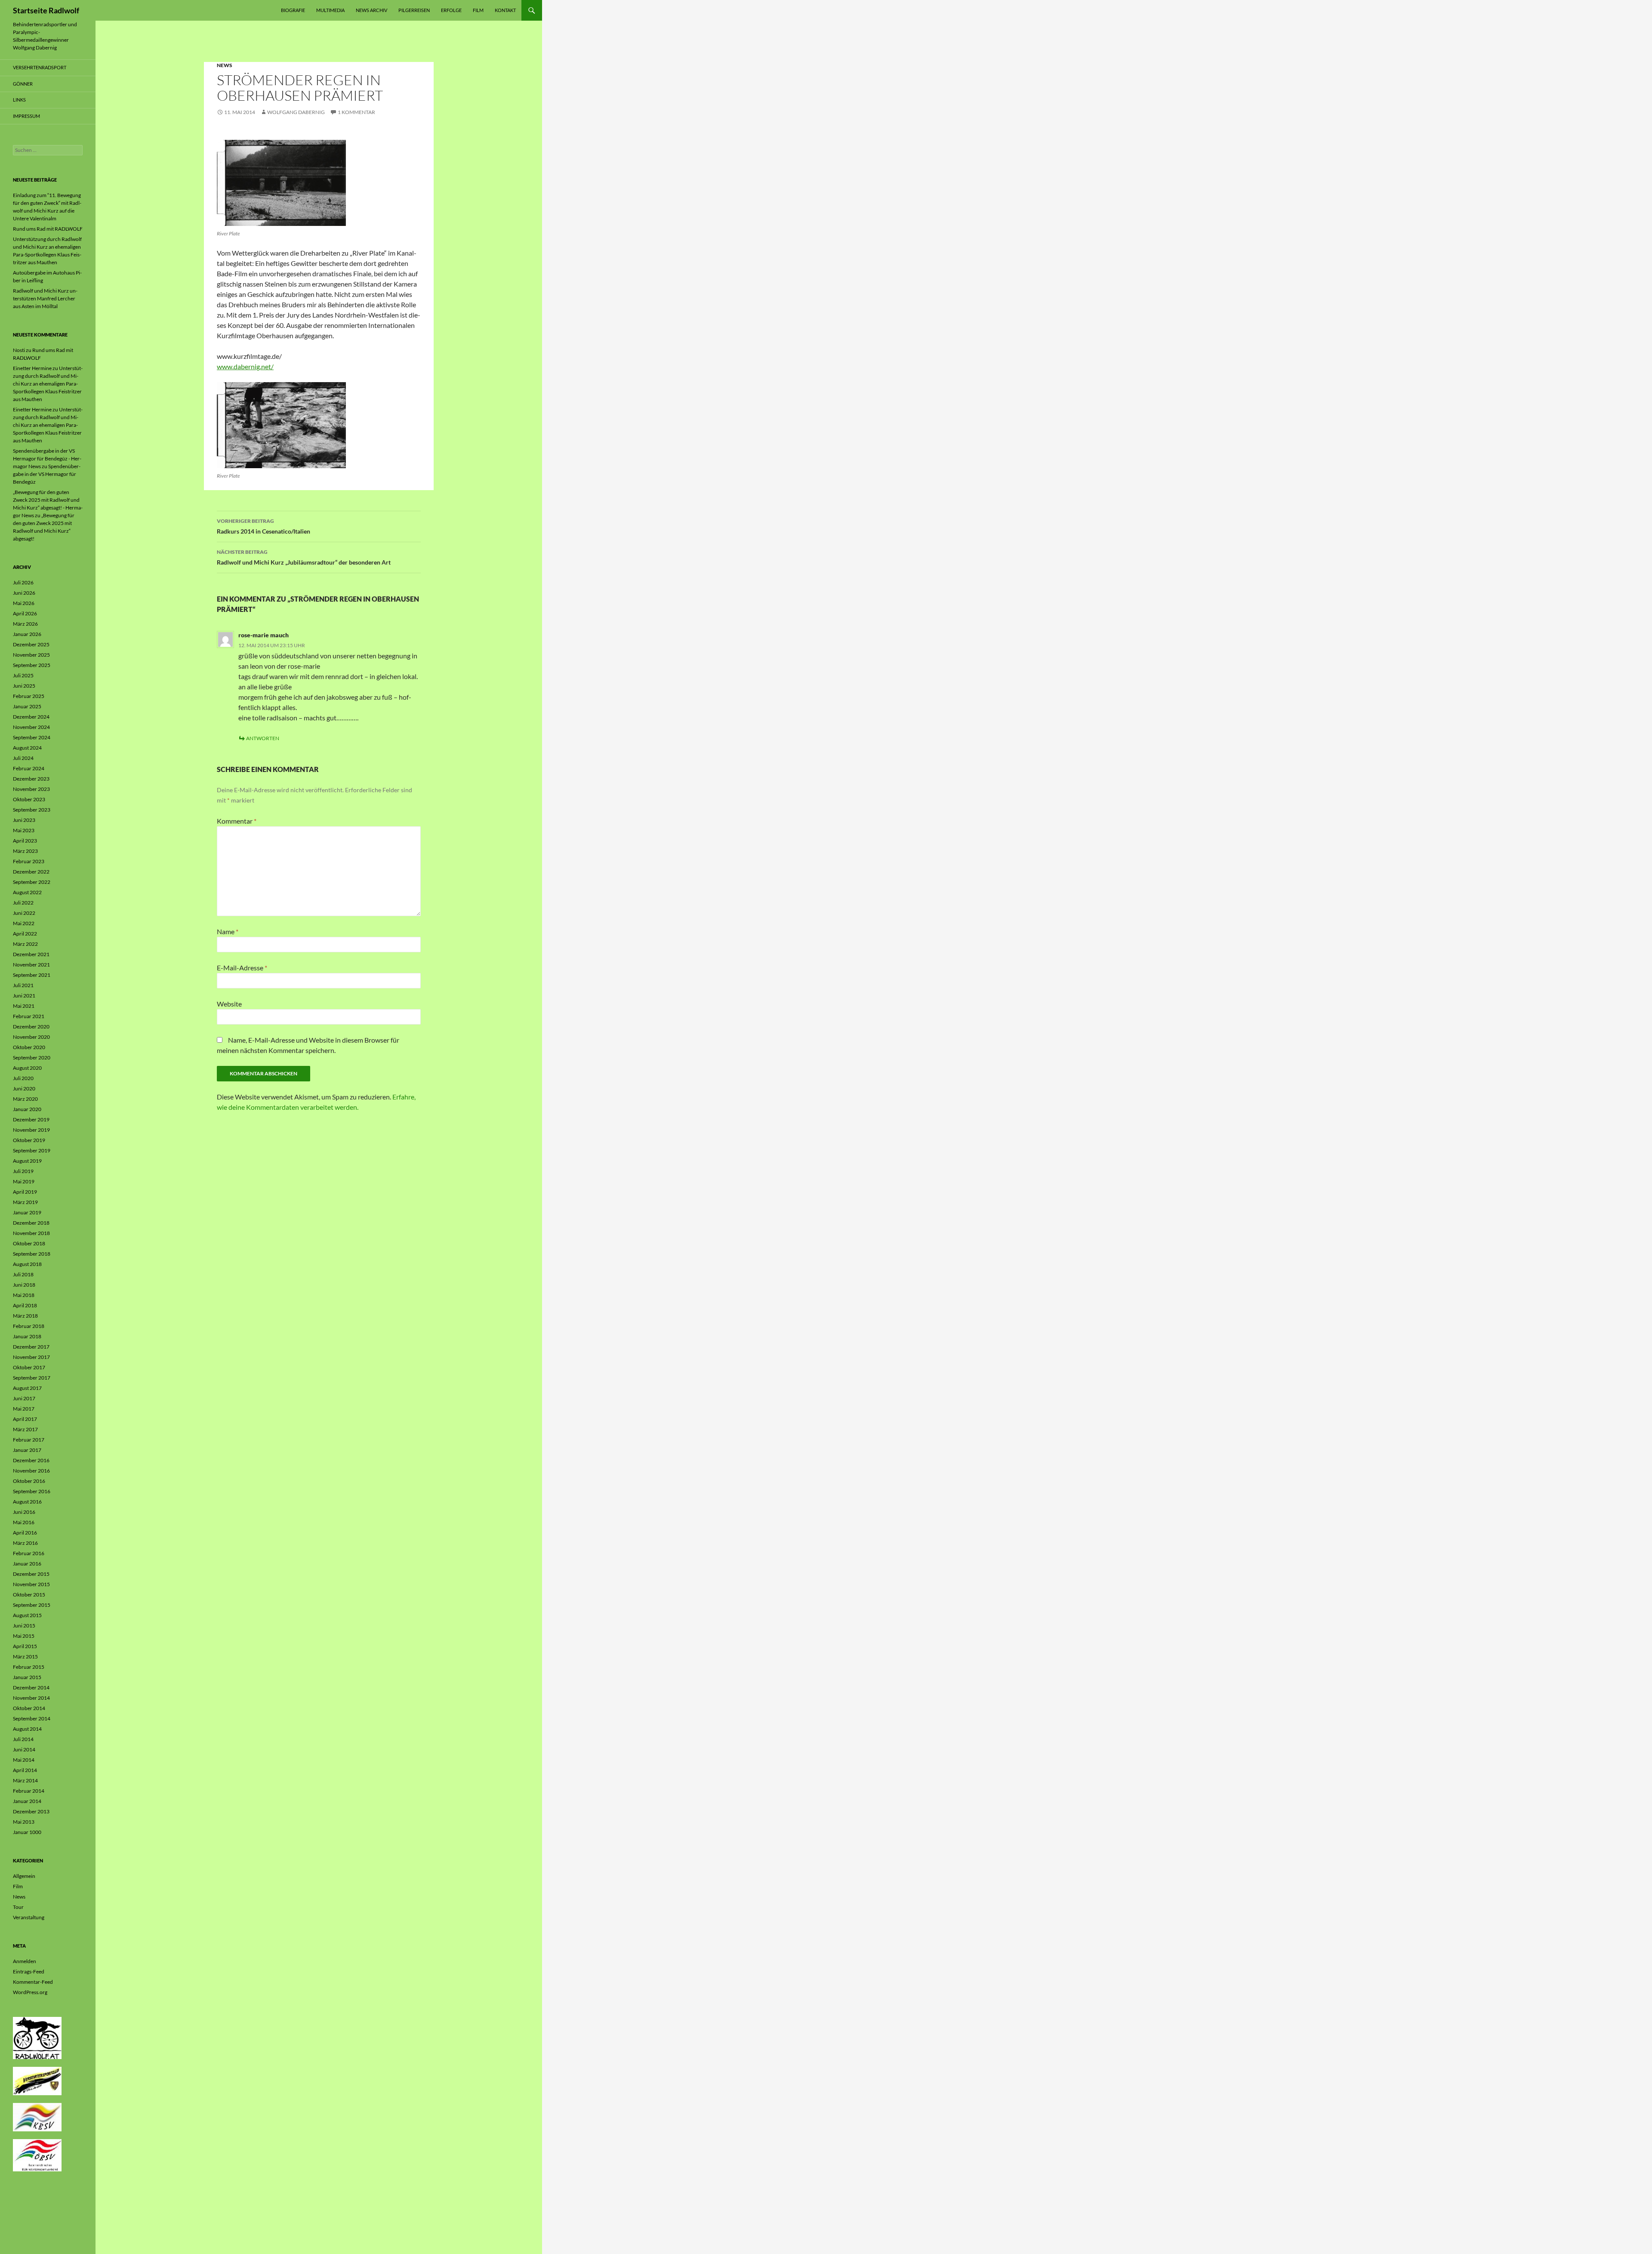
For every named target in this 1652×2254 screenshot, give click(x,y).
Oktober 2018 (29, 1243)
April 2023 (25, 841)
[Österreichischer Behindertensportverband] (37, 2155)
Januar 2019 (27, 1212)
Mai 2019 (24, 1181)
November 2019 (31, 1130)
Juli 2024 (23, 758)
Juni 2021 (24, 996)
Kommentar (237, 821)
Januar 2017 (27, 1450)
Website (229, 1004)
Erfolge (451, 10)
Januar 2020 (27, 1109)
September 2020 (32, 1058)
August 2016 (27, 1502)
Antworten (263, 738)
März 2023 (25, 851)
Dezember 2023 (31, 779)
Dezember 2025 (31, 644)
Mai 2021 (24, 1006)
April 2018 (25, 1305)
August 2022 (27, 892)
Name (228, 931)
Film (478, 10)
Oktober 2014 (29, 1708)
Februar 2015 (29, 1667)
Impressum (26, 116)
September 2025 (32, 665)
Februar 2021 (29, 1016)
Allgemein (24, 1876)
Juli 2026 (23, 582)
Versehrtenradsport (40, 67)
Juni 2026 (24, 593)
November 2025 (31, 655)
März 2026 (25, 624)
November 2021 (31, 965)
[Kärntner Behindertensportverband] (37, 2117)
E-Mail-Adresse (242, 968)
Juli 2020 (23, 1078)
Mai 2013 (24, 1822)
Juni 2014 (24, 1749)
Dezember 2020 (31, 1027)
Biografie (293, 10)
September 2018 (32, 1254)
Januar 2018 (27, 1336)
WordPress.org (30, 1992)
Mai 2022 (24, 923)
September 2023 (32, 810)
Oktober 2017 (29, 1367)
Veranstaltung (29, 1917)
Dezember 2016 (31, 1460)
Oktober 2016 (29, 1481)
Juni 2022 (24, 913)
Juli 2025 (23, 675)
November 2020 (31, 1037)
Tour (18, 1907)
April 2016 (25, 1533)
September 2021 (32, 975)
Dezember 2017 (31, 1347)
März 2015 (25, 1657)
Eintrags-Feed (29, 1971)
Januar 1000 (27, 1832)
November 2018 (31, 1233)
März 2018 (25, 1316)
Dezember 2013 (31, 1811)
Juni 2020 (24, 1088)
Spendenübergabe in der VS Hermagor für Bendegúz (47, 474)
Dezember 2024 (31, 717)
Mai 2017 (24, 1409)
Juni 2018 (24, 1285)
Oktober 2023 (29, 799)
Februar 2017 (29, 1440)
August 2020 (27, 1068)
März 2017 (25, 1429)
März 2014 (25, 1780)
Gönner (23, 84)
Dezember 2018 (31, 1223)
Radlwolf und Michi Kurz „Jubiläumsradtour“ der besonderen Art (304, 557)
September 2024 (32, 737)
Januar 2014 (27, 1801)
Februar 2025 (29, 696)
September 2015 (32, 1605)
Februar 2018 (29, 1326)
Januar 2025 (27, 706)
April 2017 (25, 1419)
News (225, 65)
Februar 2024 (29, 768)
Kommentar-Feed (33, 1982)
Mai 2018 (24, 1295)
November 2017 (31, 1357)
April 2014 (25, 1770)
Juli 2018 (23, 1274)
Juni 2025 (24, 686)
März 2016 (25, 1543)
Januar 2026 (27, 634)
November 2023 (31, 789)
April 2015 (25, 1646)
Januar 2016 (27, 1564)
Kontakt (505, 10)
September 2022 (32, 882)
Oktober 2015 (29, 1595)
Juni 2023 (24, 820)
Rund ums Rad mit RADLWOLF (48, 229)
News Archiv (371, 10)
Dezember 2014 (31, 1687)
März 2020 (25, 1099)
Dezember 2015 (31, 1574)
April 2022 (25, 934)
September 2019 (32, 1150)
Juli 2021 (23, 985)
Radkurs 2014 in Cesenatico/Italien (264, 526)
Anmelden (25, 1961)
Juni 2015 (24, 1626)
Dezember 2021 (31, 954)
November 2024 (31, 727)
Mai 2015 (24, 1636)
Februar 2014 (29, 1791)
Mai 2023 (24, 830)
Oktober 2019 (29, 1140)
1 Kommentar (356, 112)
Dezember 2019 (31, 1119)
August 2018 (27, 1264)
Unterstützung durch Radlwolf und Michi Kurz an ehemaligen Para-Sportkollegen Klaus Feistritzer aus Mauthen (48, 384)
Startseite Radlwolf (46, 10)
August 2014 (27, 1729)
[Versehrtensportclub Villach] (37, 2080)
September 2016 (32, 1491)
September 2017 (32, 1378)
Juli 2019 (23, 1171)
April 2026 (25, 613)
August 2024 (27, 748)
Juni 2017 (24, 1398)
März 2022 (25, 944)
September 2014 (32, 1718)
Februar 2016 (29, 1553)
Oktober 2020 (29, 1047)
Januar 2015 (27, 1677)
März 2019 (25, 1202)
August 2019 (27, 1161)
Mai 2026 (24, 603)
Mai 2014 (24, 1760)
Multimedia (330, 10)
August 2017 (27, 1388)
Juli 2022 (23, 903)
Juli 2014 (23, 1739)
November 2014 (31, 1698)
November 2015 (31, 1584)
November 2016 (31, 1471)
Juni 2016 (24, 1512)
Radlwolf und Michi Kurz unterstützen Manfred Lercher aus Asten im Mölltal (45, 298)
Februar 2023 (29, 861)
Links (19, 100)
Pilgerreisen (414, 10)
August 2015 (27, 1615)
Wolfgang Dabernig (296, 112)
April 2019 (25, 1192)
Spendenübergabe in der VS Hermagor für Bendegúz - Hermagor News (47, 459)
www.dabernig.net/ (245, 366)
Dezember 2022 (31, 872)
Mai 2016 (24, 1522)
